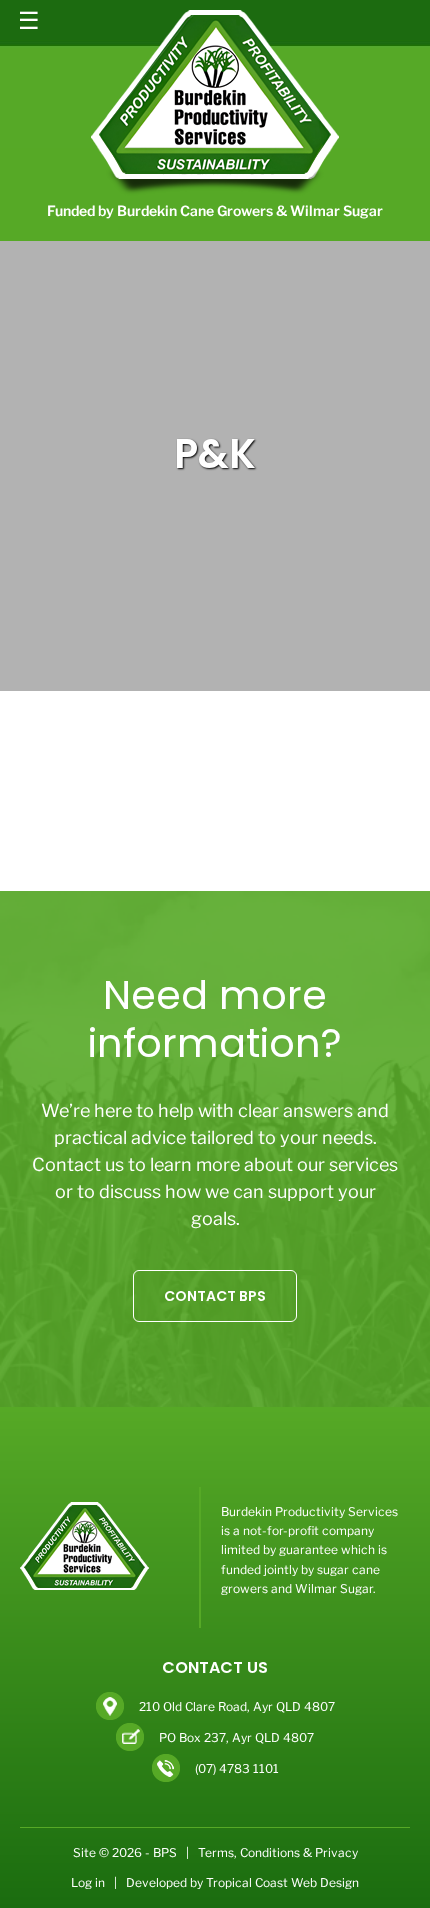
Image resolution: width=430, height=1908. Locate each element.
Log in (88, 1882)
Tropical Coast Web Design (282, 1882)
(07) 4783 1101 (237, 1768)
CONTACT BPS (215, 1296)
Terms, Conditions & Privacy (278, 1852)
